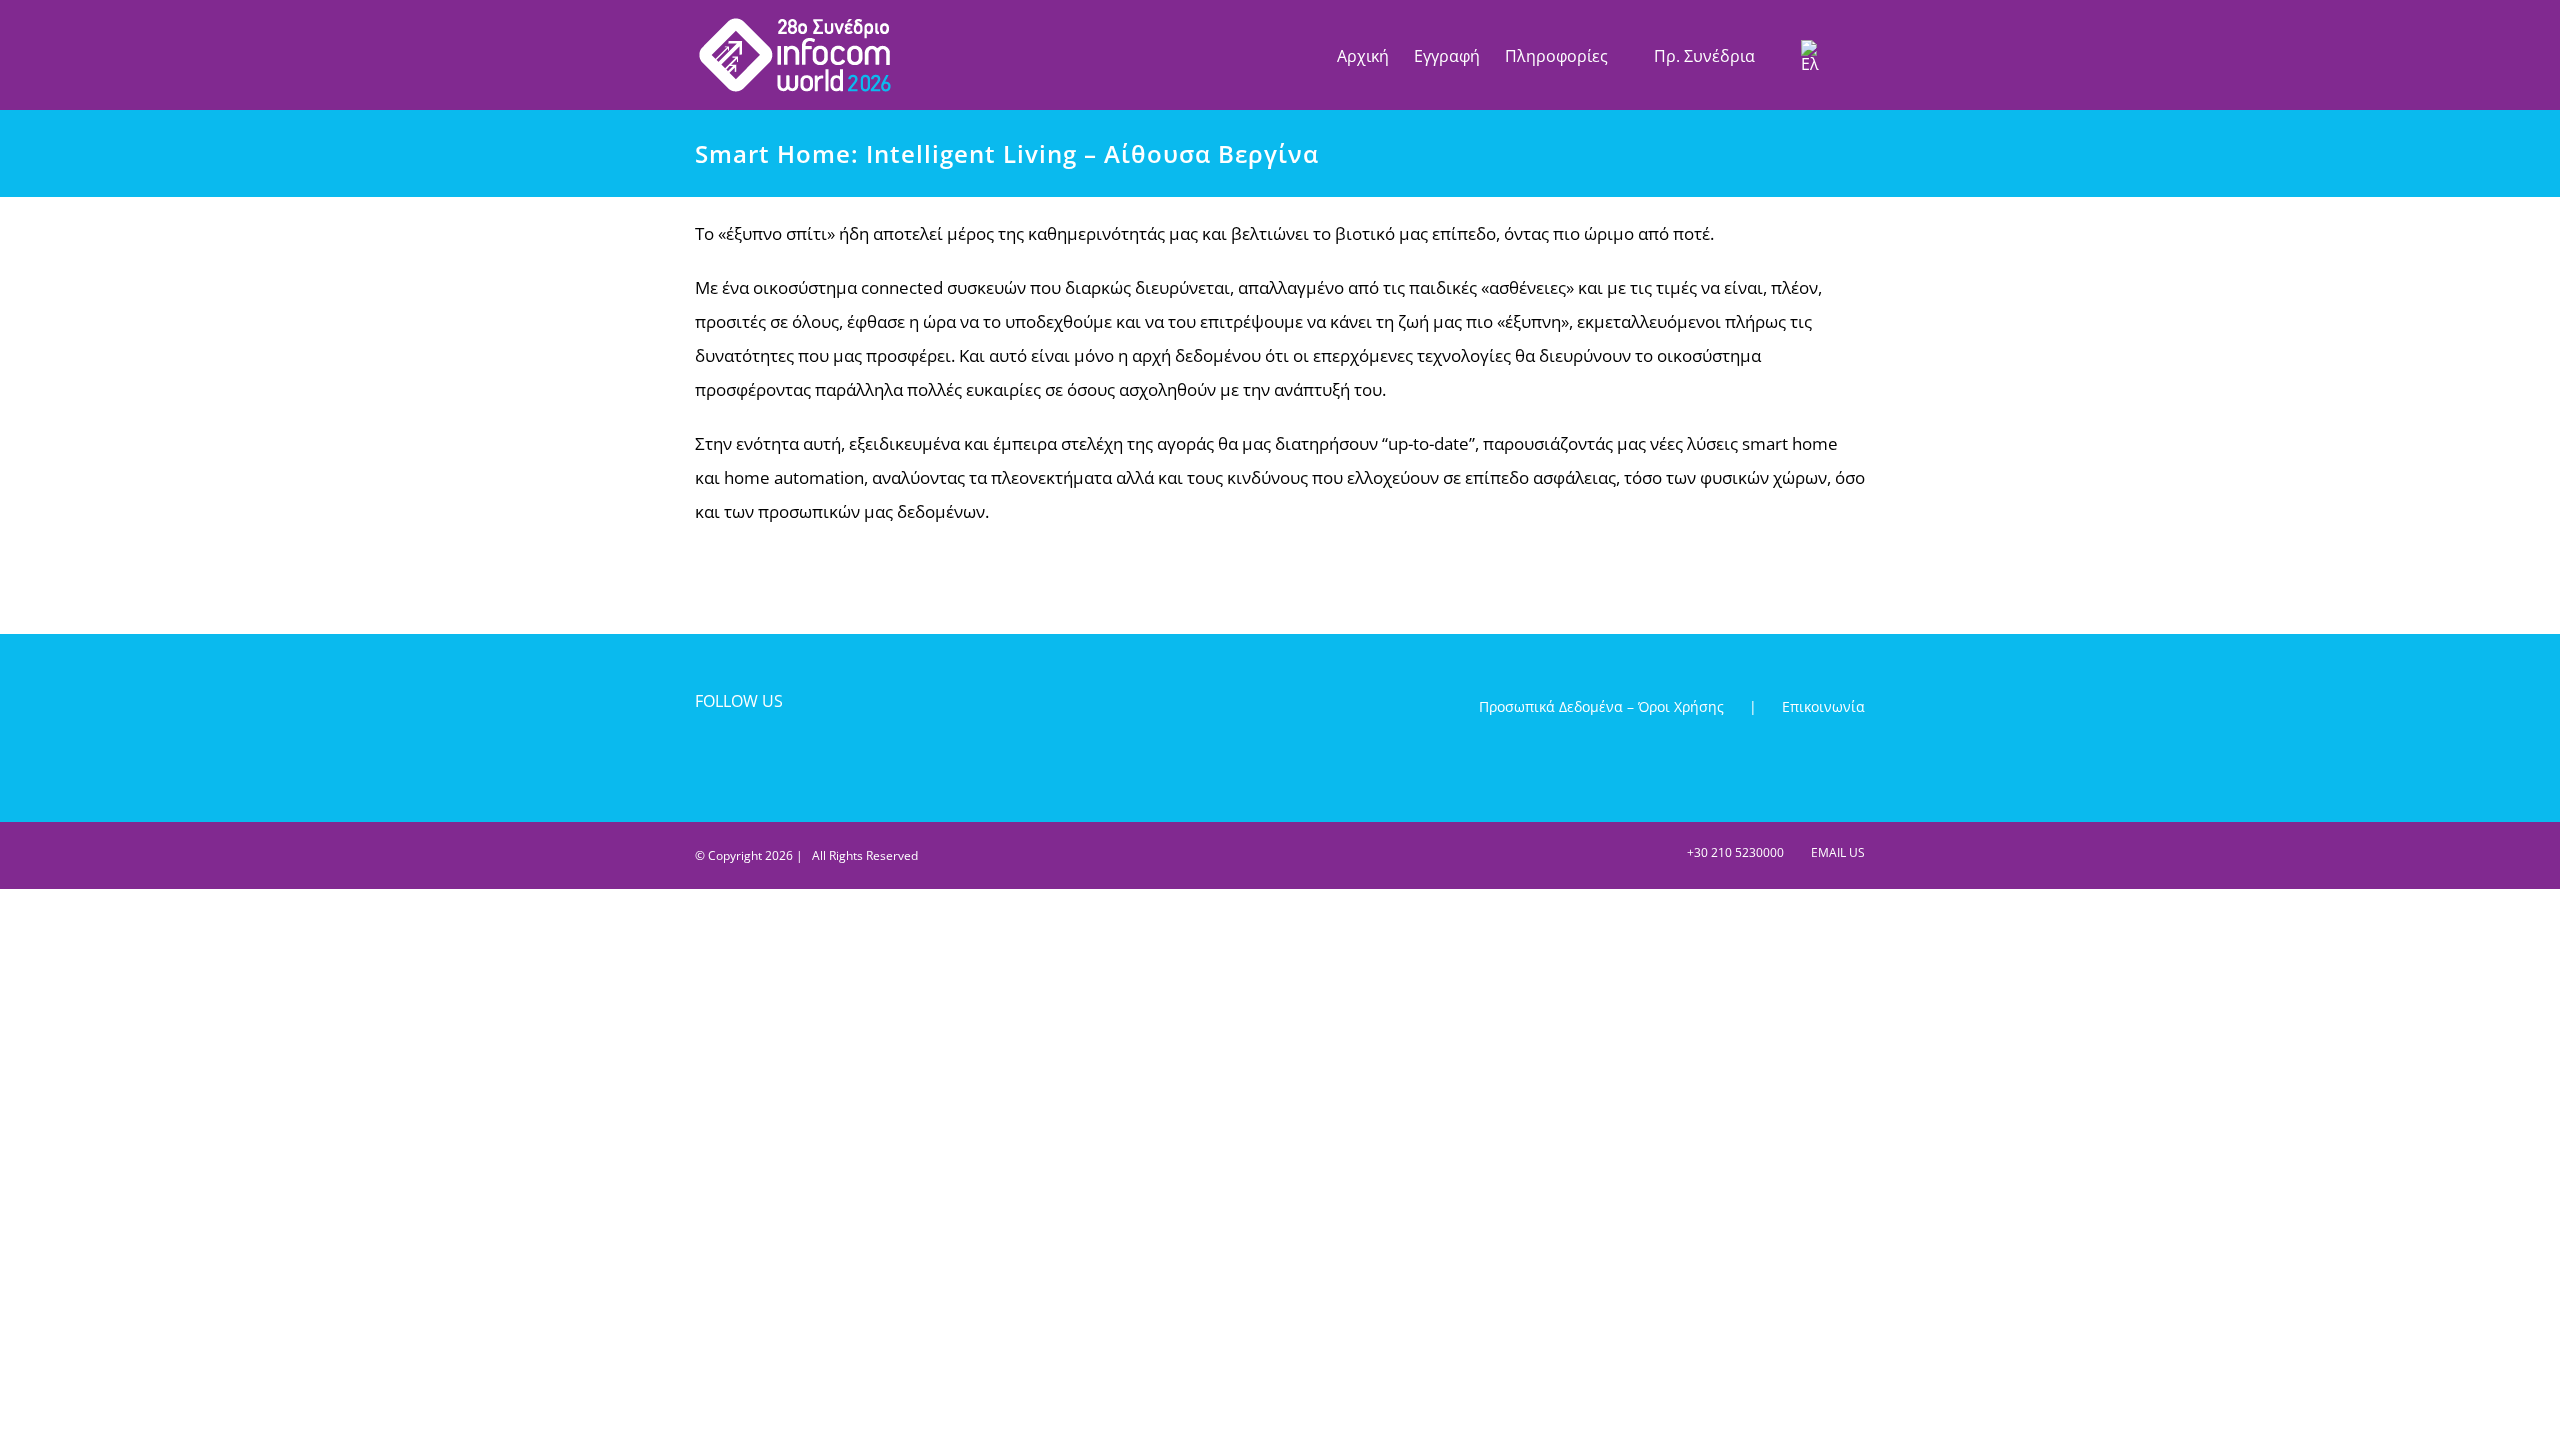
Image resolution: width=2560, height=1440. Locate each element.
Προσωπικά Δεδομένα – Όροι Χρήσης (1601, 706)
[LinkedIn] (772, 756)
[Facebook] (704, 756)
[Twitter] (738, 756)
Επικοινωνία (1823, 706)
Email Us (1835, 852)
